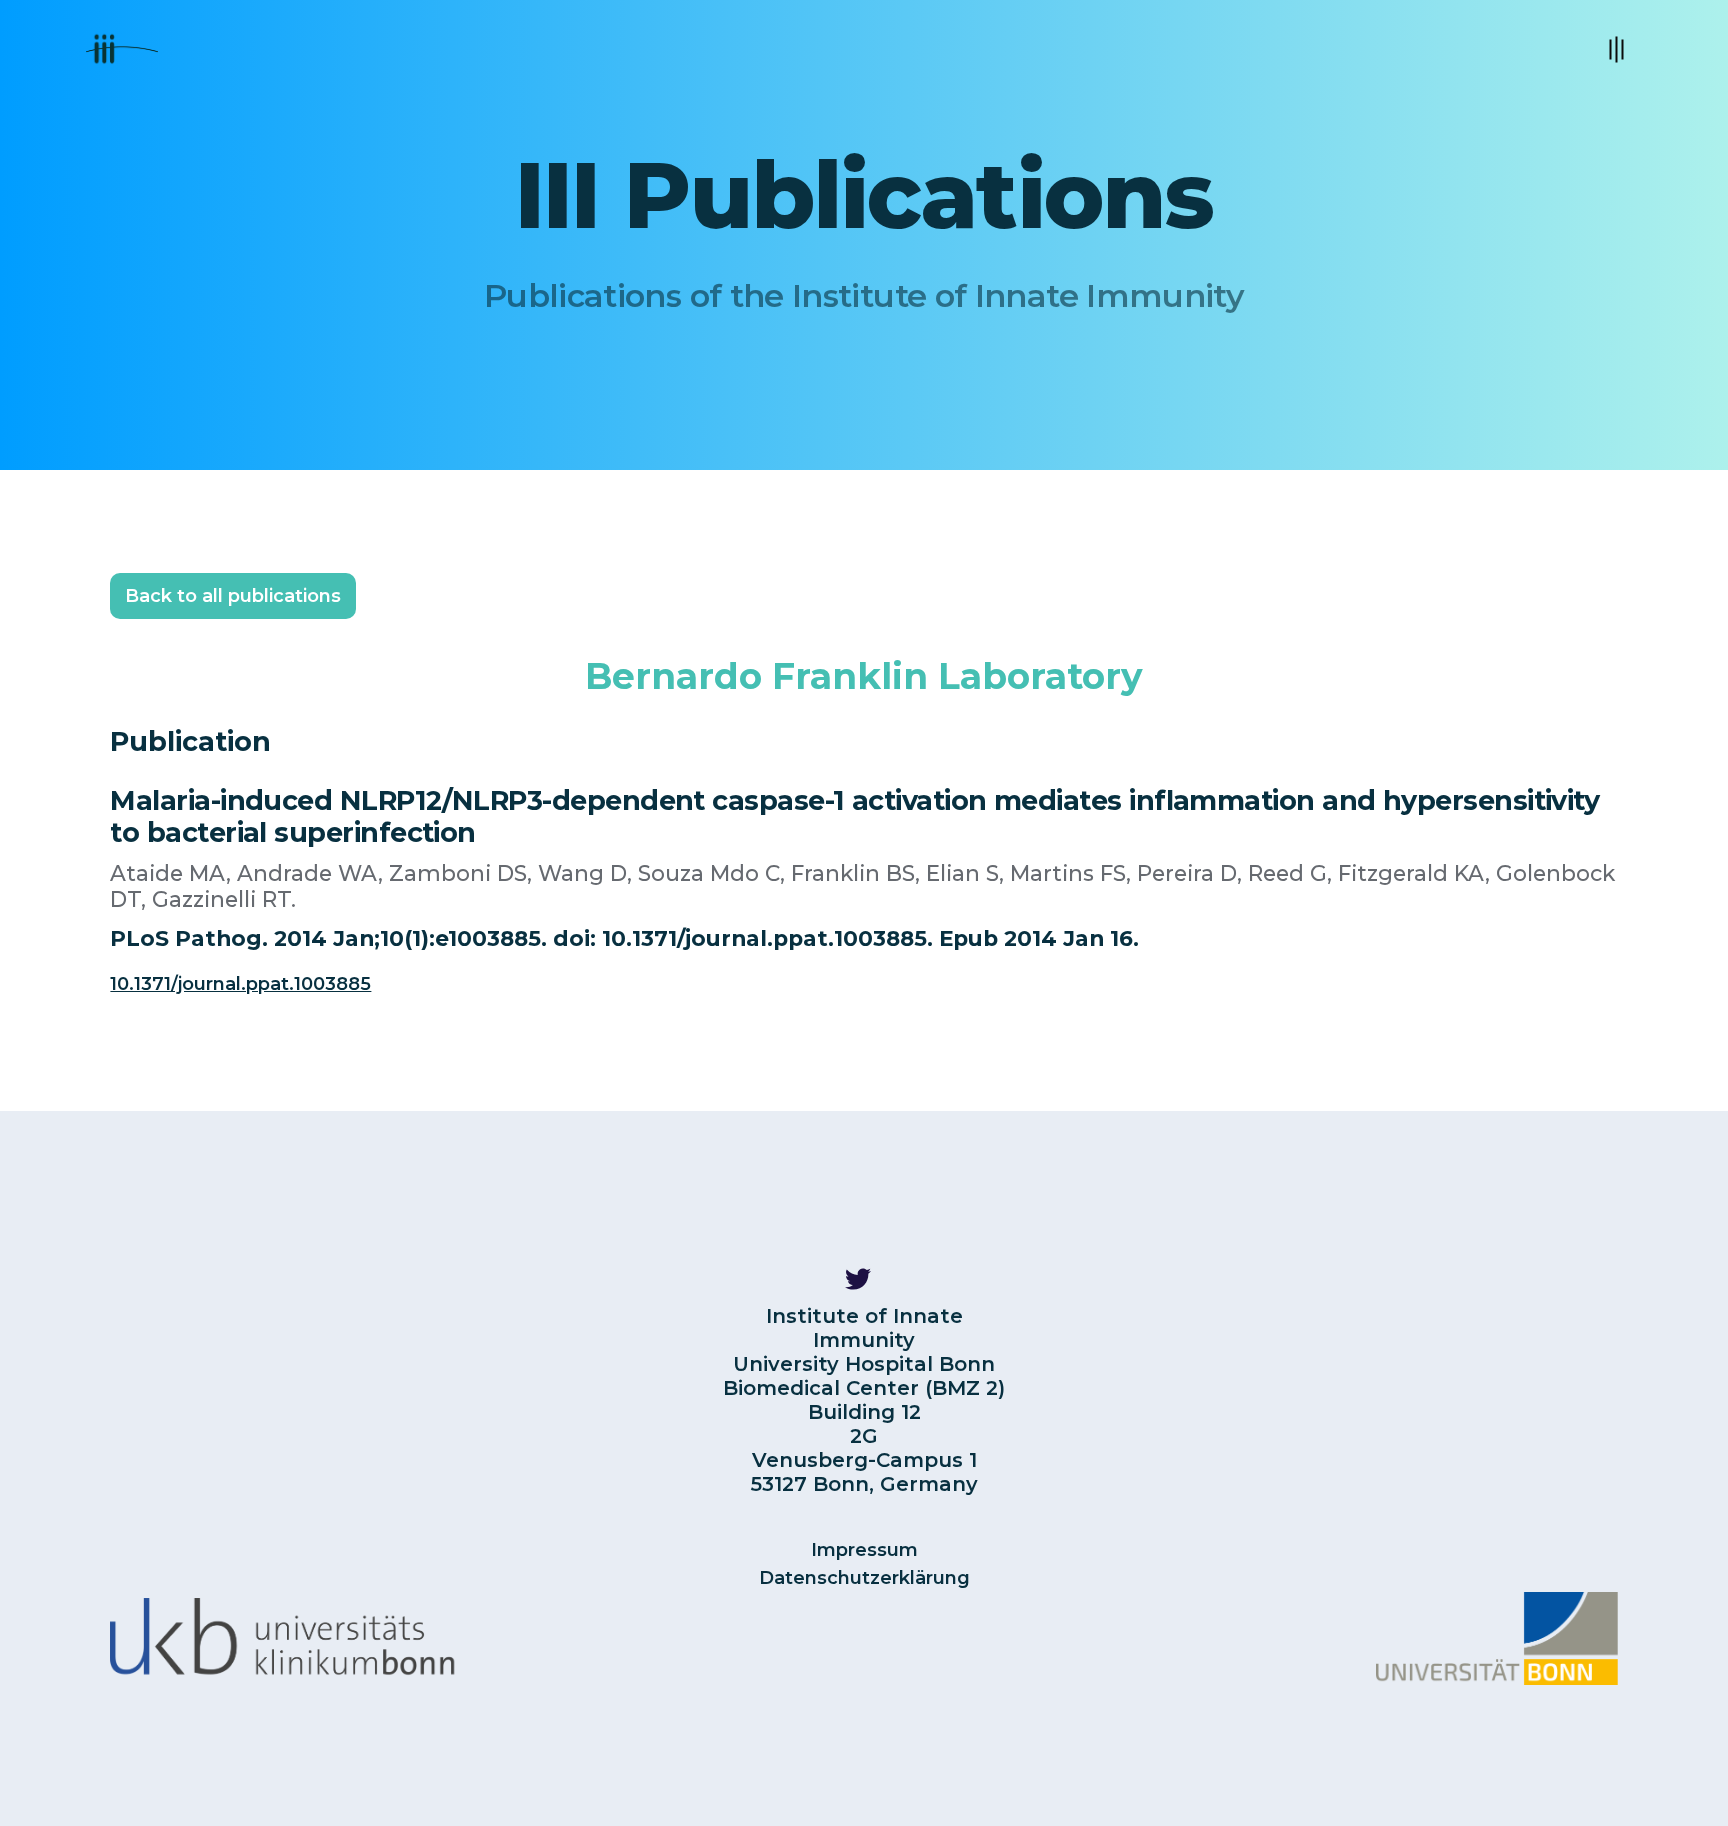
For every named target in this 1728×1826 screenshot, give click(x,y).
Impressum (864, 1550)
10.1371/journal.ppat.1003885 (240, 984)
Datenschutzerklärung (864, 1578)
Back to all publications (233, 596)
